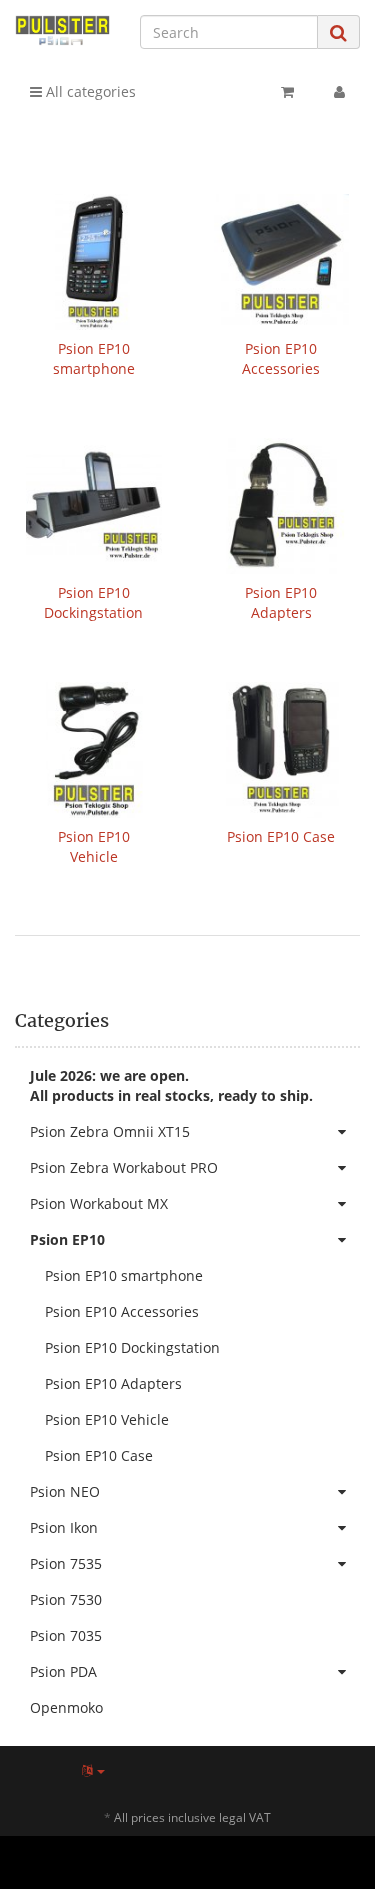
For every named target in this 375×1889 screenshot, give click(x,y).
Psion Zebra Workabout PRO (124, 1167)
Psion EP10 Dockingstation (93, 602)
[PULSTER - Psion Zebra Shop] (62, 30)
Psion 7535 (66, 1563)
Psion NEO (65, 1491)
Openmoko (66, 1707)
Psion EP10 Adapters (281, 602)
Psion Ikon (64, 1527)
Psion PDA (63, 1671)
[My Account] (339, 92)
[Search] (338, 32)
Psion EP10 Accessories (281, 358)
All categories (89, 91)
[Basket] (287, 92)
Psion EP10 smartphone (94, 358)
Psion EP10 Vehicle (94, 846)
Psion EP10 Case (281, 836)
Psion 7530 (66, 1599)
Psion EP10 (67, 1239)
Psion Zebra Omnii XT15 (110, 1131)
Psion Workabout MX (99, 1203)
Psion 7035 (66, 1635)
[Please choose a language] (93, 1770)
